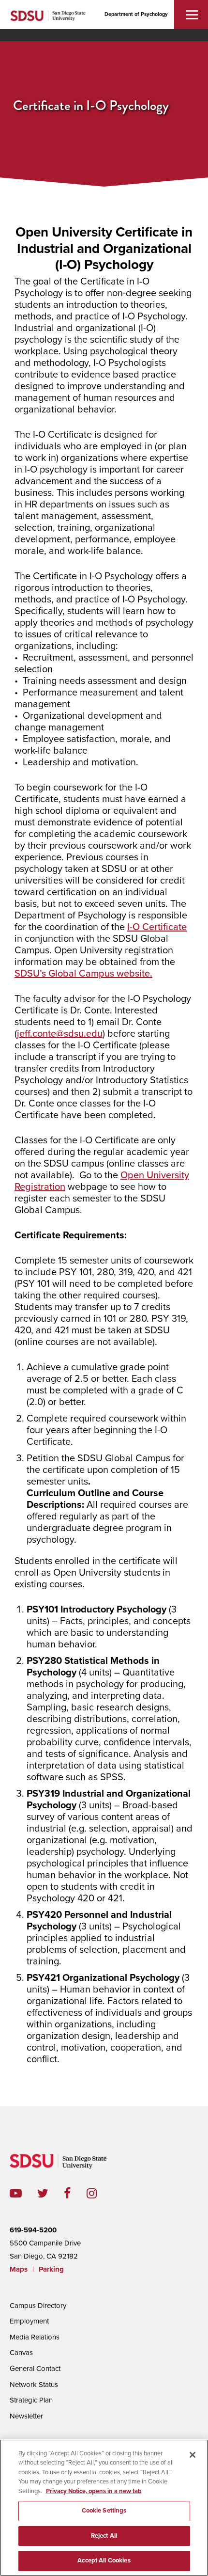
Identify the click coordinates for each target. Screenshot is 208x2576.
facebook (75, 2193)
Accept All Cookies (104, 2560)
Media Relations (35, 2337)
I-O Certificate (157, 927)
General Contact (35, 2369)
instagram (99, 2193)
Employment (29, 2321)
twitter (51, 2193)
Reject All (104, 2536)
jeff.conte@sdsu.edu (60, 1034)
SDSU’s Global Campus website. (83, 974)
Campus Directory (38, 2306)
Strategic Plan (31, 2400)
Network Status (34, 2385)
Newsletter (26, 2416)
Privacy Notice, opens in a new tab (94, 2491)
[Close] (193, 2455)
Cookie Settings (104, 2511)
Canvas (21, 2353)
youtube (16, 2193)
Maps (19, 2269)
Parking (51, 2269)
